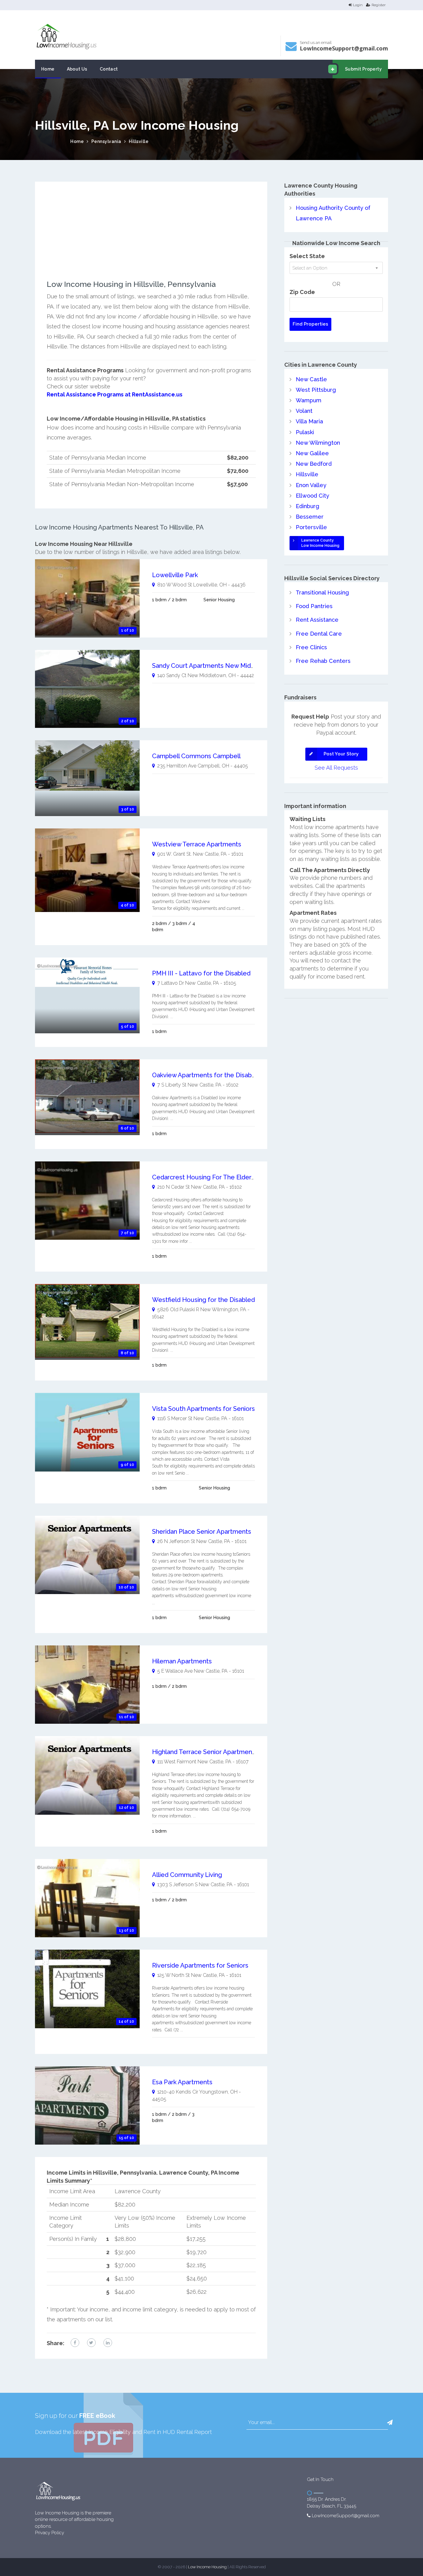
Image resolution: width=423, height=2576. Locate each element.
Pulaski (305, 432)
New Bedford (314, 464)
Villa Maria (309, 421)
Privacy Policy (50, 2533)
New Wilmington (318, 443)
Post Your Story (341, 754)
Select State (307, 256)
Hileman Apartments (182, 1661)
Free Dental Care (319, 634)
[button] (390, 2423)
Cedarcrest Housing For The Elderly (204, 1177)
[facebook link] (75, 2343)
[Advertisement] (151, 237)
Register (379, 5)
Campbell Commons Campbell (196, 756)
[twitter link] (91, 2343)
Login (358, 5)
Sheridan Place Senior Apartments (202, 1532)
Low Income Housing (207, 2567)
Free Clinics (311, 647)
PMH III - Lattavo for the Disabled (201, 973)
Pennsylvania (106, 141)
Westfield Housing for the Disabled (203, 1300)
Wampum (309, 400)
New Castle (311, 379)
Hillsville (139, 141)
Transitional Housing (322, 592)
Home (48, 69)
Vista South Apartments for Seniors (203, 1409)
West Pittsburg (316, 390)
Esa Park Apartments (182, 2082)
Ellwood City (312, 496)
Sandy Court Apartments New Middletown (214, 666)
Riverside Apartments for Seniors (200, 1965)
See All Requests (336, 768)
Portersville (311, 527)
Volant (304, 411)
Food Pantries (314, 606)
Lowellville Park (175, 575)
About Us (77, 69)
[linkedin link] (108, 2343)
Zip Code (302, 292)
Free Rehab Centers (323, 661)
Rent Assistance (317, 620)
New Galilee (312, 453)
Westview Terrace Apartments (197, 844)
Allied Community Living (187, 1875)
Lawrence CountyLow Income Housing (320, 543)
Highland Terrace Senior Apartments (205, 1752)
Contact (109, 69)
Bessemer (310, 517)
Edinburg (307, 506)
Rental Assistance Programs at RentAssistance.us (115, 394)
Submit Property (363, 69)
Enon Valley (311, 485)
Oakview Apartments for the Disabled (207, 1075)
